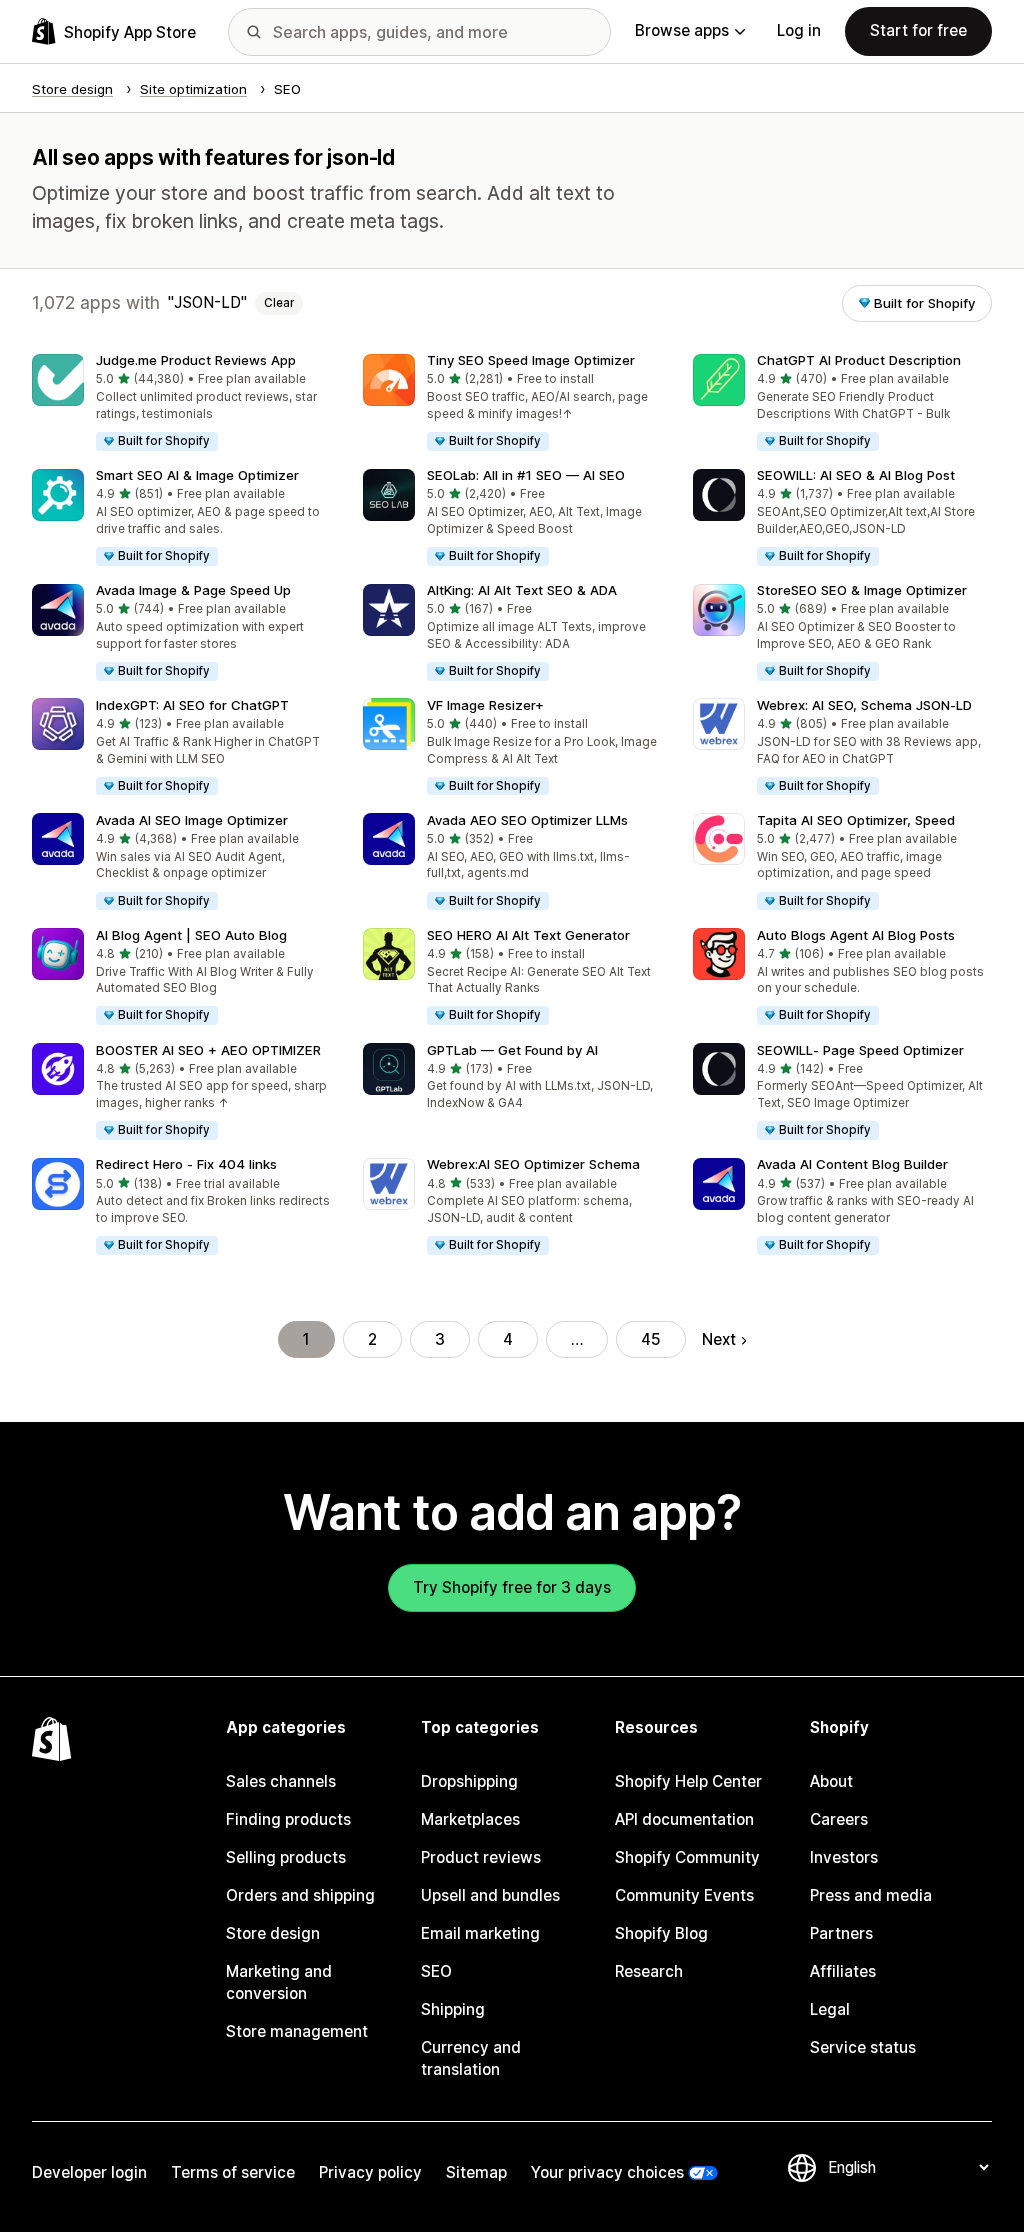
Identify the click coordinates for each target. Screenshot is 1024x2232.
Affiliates (843, 1971)
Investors (844, 1857)
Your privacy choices (607, 2172)
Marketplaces (470, 1819)
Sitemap (476, 2172)
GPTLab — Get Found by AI (512, 1050)
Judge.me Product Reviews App (196, 360)
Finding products (288, 1819)
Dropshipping (469, 1781)
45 (651, 1339)
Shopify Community (687, 1857)
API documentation (684, 1819)
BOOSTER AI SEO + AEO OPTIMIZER (208, 1050)
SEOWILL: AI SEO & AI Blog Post (856, 475)
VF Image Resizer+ (485, 705)
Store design (273, 1933)
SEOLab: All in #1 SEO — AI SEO (526, 475)
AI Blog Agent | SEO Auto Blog (191, 935)
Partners (841, 1933)
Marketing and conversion (279, 1982)
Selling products (286, 1857)
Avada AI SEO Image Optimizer (192, 820)
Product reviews (481, 1857)
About (831, 1781)
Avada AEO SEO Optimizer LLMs (527, 820)
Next (719, 1339)
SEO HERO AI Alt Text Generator (528, 935)
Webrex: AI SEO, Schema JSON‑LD (864, 705)
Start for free (918, 30)
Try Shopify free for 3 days (512, 1587)
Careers (839, 1819)
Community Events (684, 1895)
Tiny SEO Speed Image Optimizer (531, 360)
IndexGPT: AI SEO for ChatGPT (192, 705)
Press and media (871, 1895)
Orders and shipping (300, 1895)
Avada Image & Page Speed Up (193, 590)
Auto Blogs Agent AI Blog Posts (856, 935)
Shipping (453, 2009)
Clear (279, 303)
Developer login (89, 2172)
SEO (436, 1971)
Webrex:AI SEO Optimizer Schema (533, 1164)
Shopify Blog (661, 1933)
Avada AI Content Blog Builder (852, 1164)
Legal (830, 2009)
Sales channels (281, 1781)
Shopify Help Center (688, 1781)
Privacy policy (370, 2172)
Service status (863, 2047)
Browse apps (682, 30)
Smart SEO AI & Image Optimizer (197, 475)
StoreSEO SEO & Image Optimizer (862, 590)
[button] (181, 403)
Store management (297, 2031)
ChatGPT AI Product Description (859, 360)
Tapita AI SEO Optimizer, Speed (856, 820)
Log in (799, 30)
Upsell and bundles (490, 1895)
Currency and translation (471, 2058)
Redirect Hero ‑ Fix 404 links (186, 1164)
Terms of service (233, 2172)
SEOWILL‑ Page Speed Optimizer (860, 1050)
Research (649, 1971)
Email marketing (480, 1933)
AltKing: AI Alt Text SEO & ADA (522, 590)
